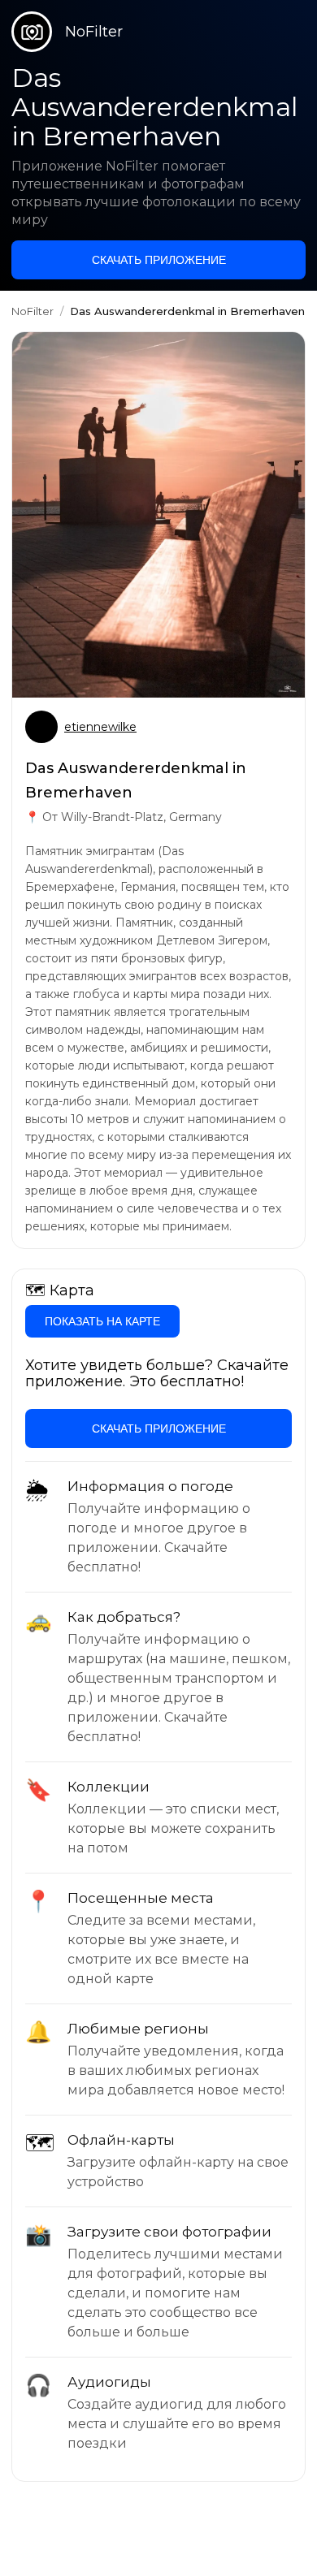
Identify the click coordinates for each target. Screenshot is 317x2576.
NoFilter (33, 311)
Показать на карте (102, 1321)
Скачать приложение (159, 260)
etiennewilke (100, 727)
